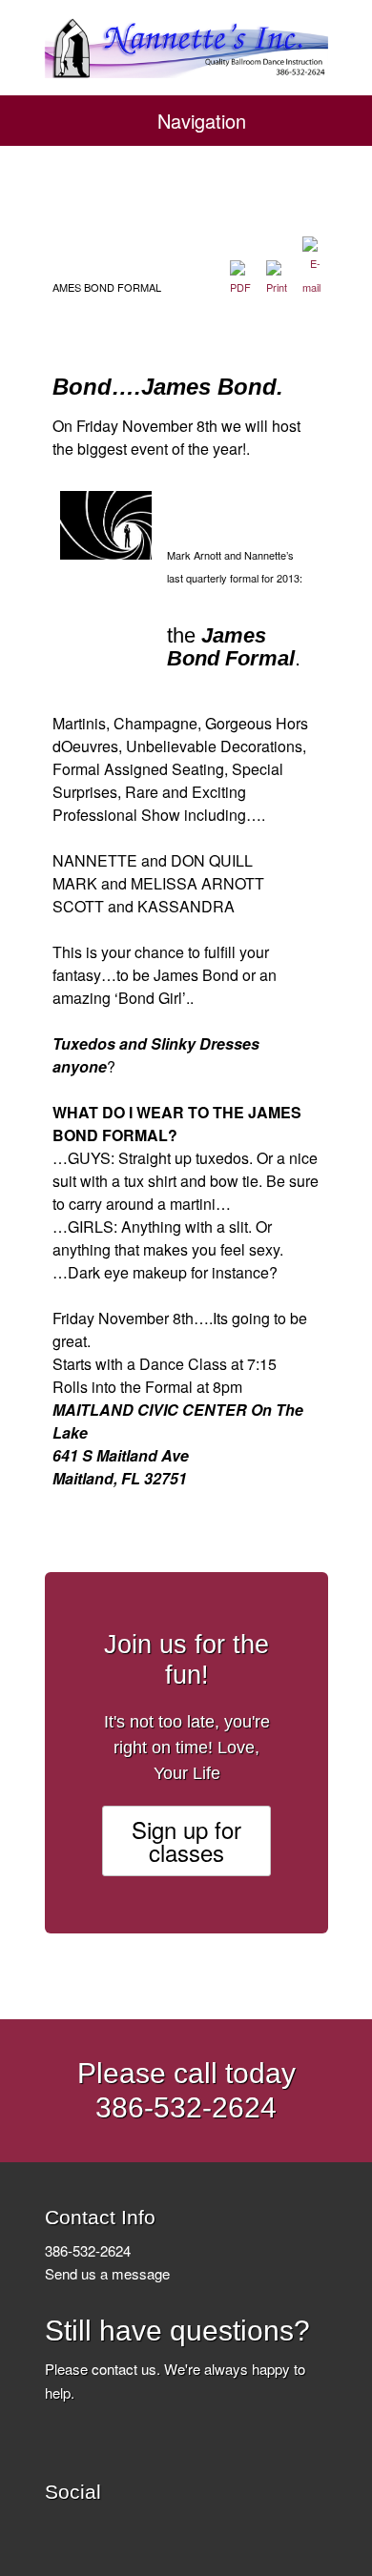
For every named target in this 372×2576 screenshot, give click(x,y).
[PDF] (240, 287)
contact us (124, 2369)
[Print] (277, 287)
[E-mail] (311, 287)
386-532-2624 (88, 2250)
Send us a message (107, 2273)
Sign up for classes (186, 1840)
